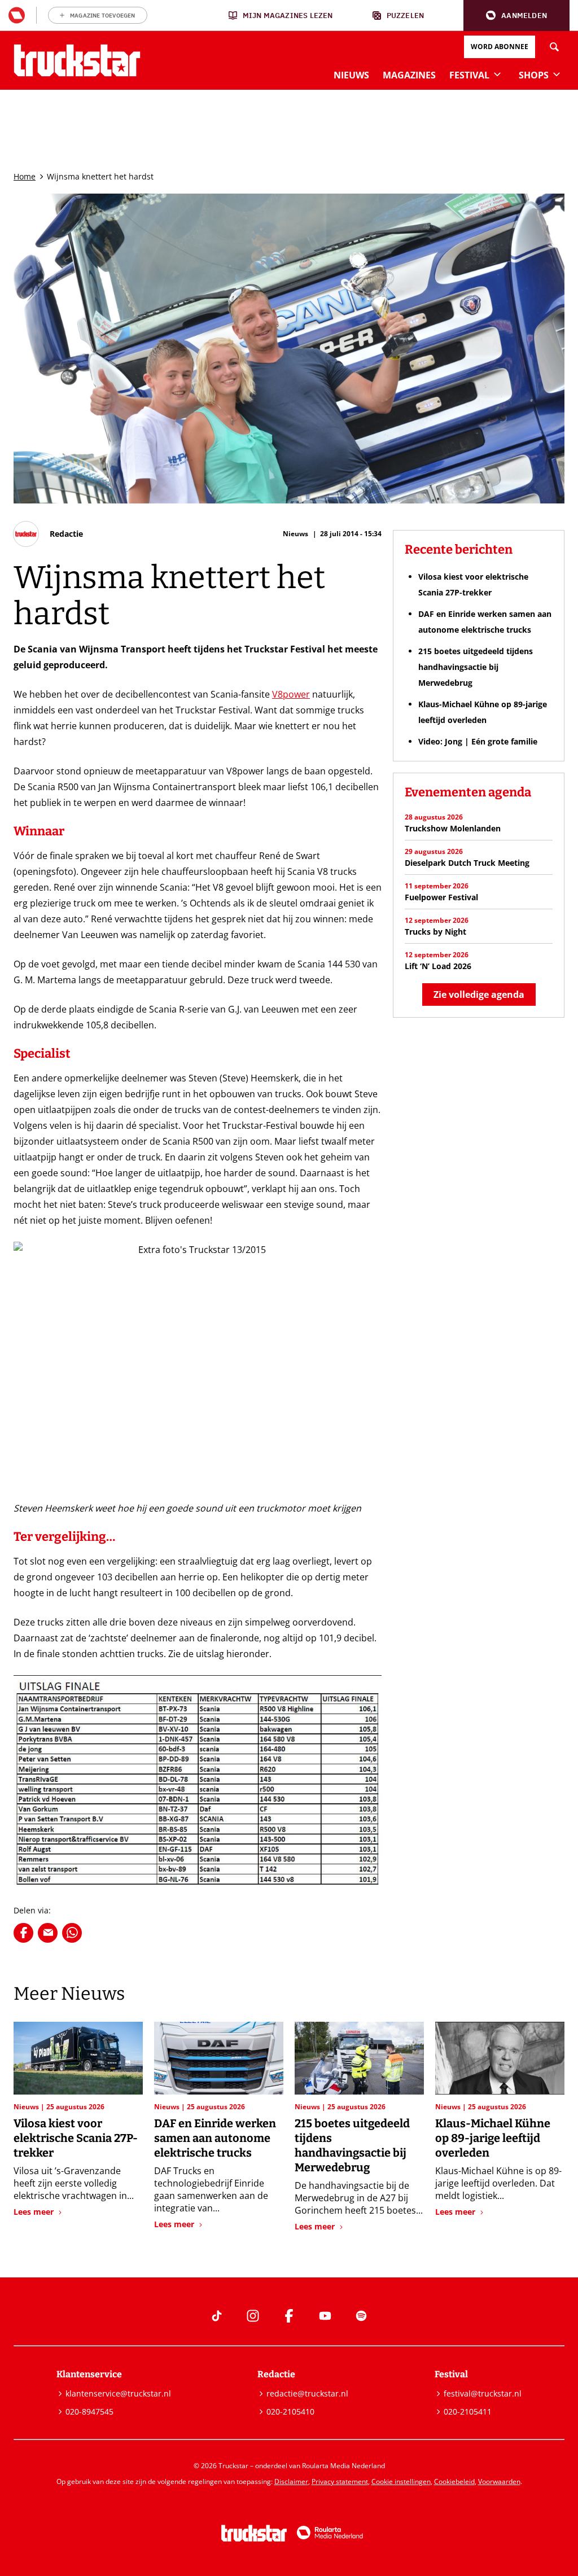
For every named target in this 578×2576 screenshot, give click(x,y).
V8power (291, 694)
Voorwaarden (499, 2481)
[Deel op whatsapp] (72, 1933)
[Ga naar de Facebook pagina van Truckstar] (289, 2316)
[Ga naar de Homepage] (77, 60)
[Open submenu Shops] (557, 74)
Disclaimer (291, 2481)
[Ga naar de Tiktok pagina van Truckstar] (217, 2316)
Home (25, 176)
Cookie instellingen (401, 2481)
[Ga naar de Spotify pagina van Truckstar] (361, 2316)
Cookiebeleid (454, 2481)
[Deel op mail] (48, 1933)
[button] (516, 16)
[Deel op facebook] (23, 1933)
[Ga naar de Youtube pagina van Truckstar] (325, 2316)
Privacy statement (340, 2481)
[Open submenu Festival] (497, 74)
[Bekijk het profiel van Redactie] (48, 534)
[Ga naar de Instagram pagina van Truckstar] (253, 2316)
